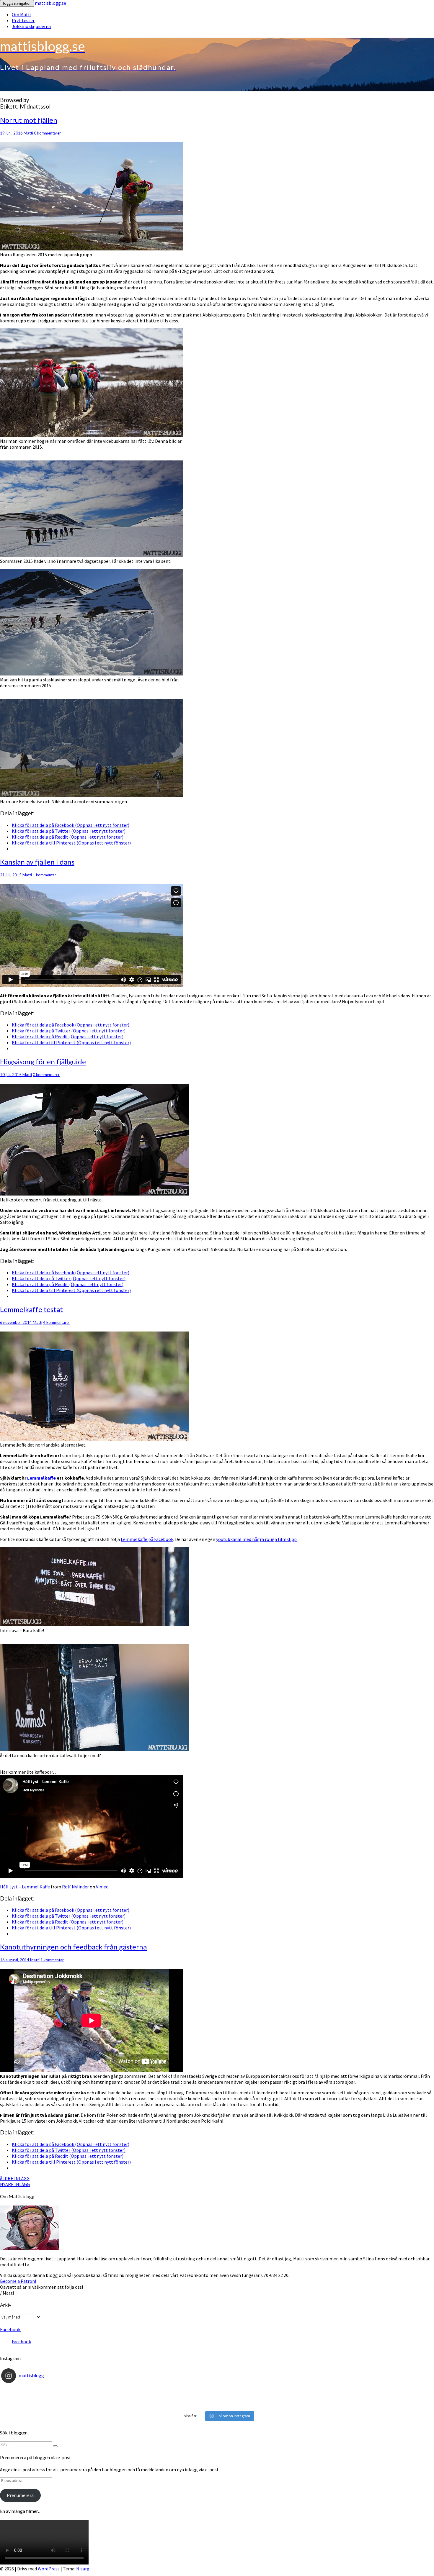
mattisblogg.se (50, 3)
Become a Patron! (18, 2281)
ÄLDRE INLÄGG (15, 2178)
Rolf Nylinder (75, 1887)
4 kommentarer (57, 1322)
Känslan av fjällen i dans (37, 862)
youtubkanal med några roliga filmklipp (256, 1539)
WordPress (49, 2569)
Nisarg (83, 2569)
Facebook (10, 2329)
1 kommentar (44, 875)
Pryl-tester (23, 20)
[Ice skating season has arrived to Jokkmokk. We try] (217, 2391)
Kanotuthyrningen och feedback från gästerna (73, 1947)
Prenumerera (20, 2495)
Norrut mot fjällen (29, 120)
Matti (28, 133)
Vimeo (102, 1887)
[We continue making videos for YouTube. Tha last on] (217, 2398)
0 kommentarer (47, 133)
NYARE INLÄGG (15, 2184)
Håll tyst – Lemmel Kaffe (25, 1887)
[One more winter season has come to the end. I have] (217, 2405)
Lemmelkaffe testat (31, 1309)
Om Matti (22, 14)
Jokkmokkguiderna (31, 26)
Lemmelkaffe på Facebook (147, 1539)
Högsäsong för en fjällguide (43, 1061)
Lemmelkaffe (41, 1478)
